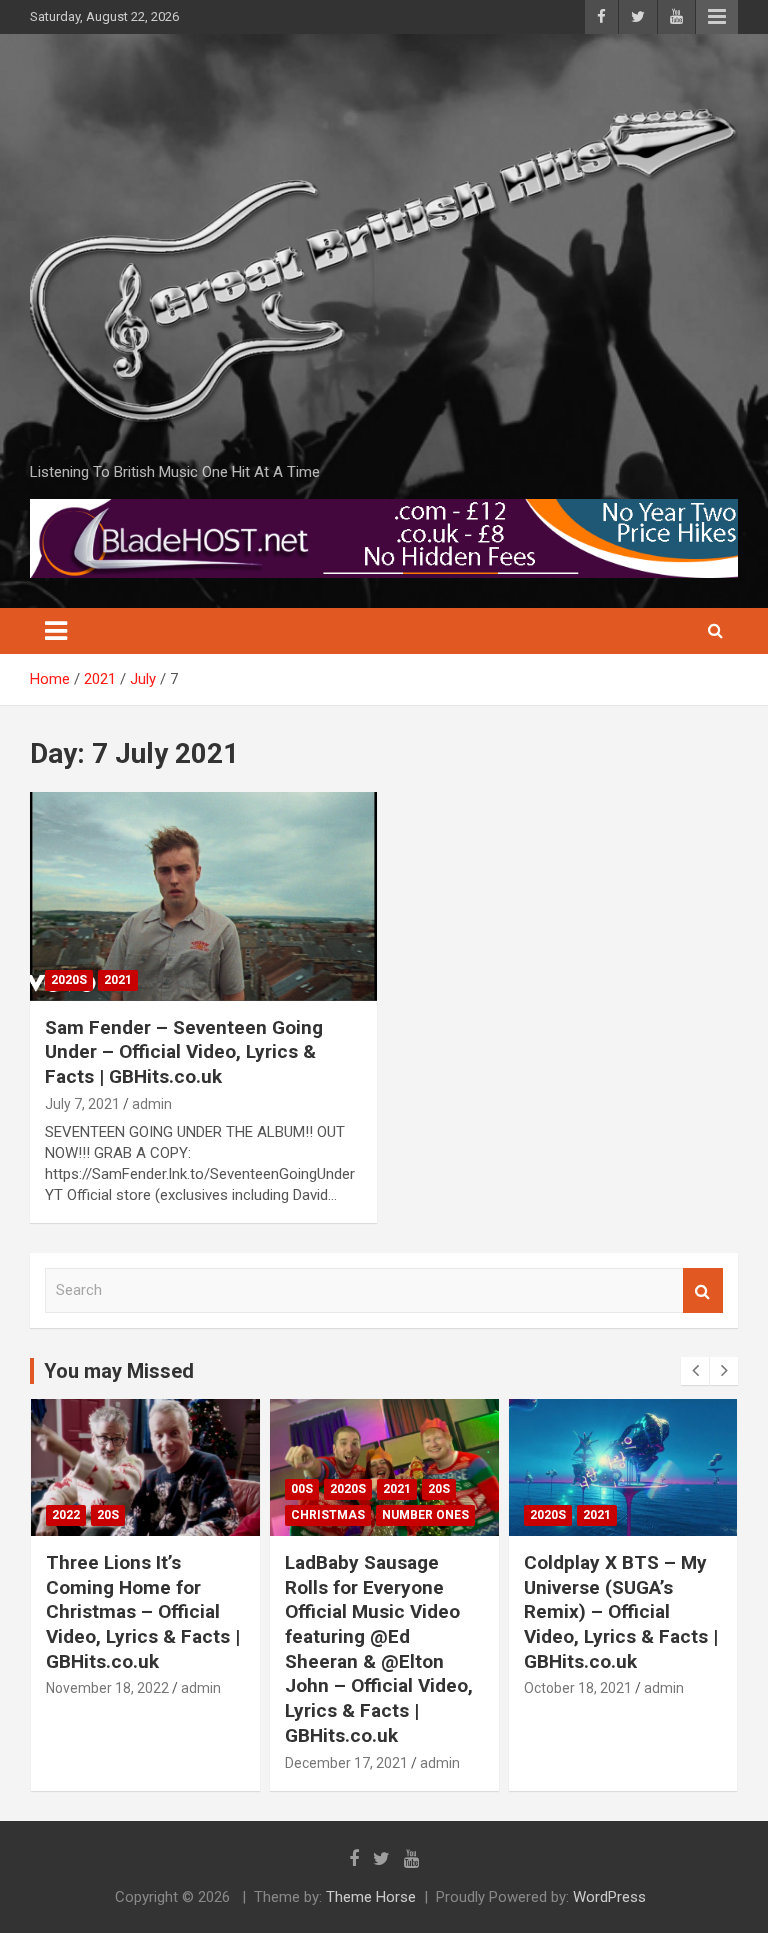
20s (108, 1515)
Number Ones (425, 1515)
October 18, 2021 (578, 1688)
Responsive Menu (717, 17)
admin (152, 1104)
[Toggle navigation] (56, 631)
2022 (66, 1515)
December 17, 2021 (346, 1763)
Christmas (328, 1515)
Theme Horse (371, 1897)
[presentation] (695, 1371)
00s (302, 1489)
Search (703, 1290)
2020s (69, 980)
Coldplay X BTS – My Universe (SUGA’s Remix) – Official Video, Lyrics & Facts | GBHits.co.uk (621, 1612)
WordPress (609, 1897)
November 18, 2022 (107, 1688)
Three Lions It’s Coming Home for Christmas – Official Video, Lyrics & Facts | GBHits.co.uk (143, 1612)
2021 (118, 980)
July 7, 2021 (82, 1104)
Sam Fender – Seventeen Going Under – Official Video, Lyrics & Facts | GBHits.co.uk (184, 1052)
